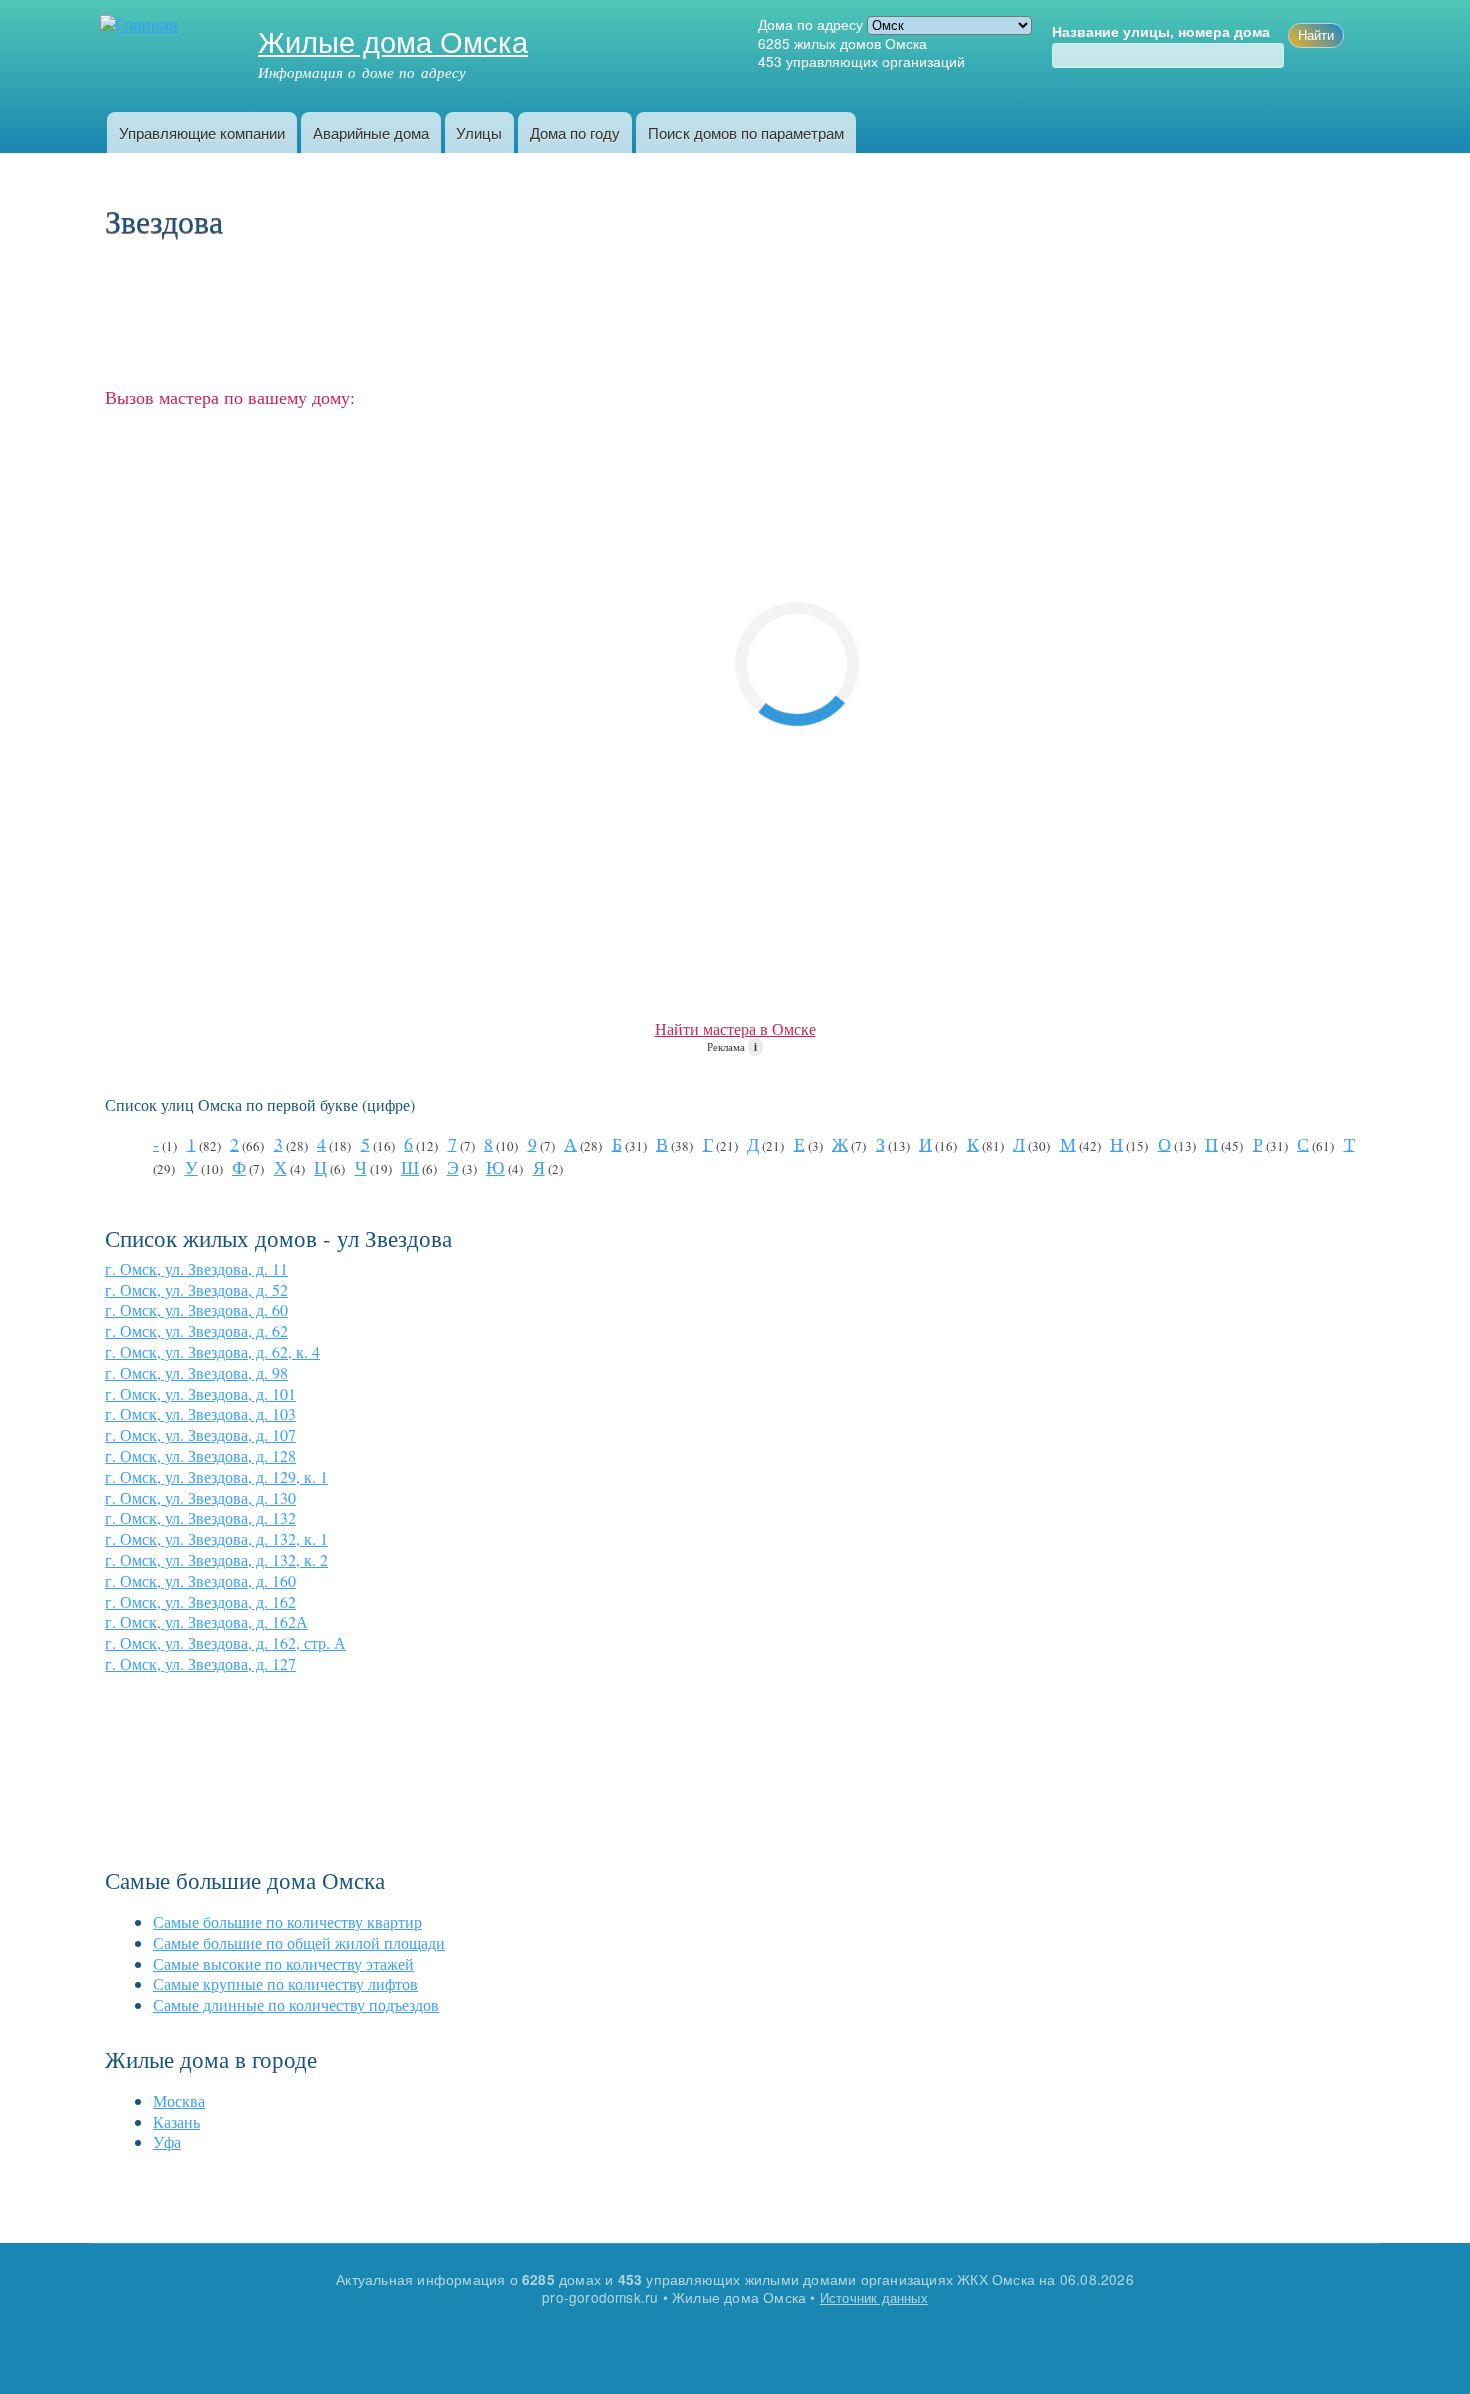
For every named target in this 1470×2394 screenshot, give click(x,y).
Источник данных (874, 2297)
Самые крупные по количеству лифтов (285, 1983)
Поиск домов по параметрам (746, 132)
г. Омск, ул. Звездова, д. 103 (200, 1413)
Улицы (479, 132)
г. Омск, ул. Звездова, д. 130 (200, 1497)
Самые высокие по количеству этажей (283, 1963)
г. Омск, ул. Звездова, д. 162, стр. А (225, 1642)
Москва (179, 2100)
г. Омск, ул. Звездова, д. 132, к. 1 (216, 1538)
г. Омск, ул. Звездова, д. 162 (200, 1601)
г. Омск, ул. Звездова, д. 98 (196, 1372)
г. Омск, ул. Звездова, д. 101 (200, 1393)
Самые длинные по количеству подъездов (296, 2004)
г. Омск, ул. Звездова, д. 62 (196, 1330)
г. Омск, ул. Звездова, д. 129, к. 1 (216, 1476)
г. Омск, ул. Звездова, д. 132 (200, 1517)
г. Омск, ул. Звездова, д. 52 (196, 1289)
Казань (176, 2121)
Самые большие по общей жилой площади (299, 1942)
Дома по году (575, 132)
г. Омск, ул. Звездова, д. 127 (200, 1663)
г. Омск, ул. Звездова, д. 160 (200, 1580)
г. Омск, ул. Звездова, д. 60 (196, 1309)
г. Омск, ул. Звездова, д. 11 (196, 1268)
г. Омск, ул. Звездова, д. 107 (200, 1434)
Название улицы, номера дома (1161, 32)
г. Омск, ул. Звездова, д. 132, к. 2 (216, 1559)
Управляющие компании (202, 132)
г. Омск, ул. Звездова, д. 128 (200, 1455)
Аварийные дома (371, 132)
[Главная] (141, 25)
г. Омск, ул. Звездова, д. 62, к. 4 (212, 1351)
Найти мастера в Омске (735, 1028)
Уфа (167, 2141)
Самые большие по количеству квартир (287, 1921)
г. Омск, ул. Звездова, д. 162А (206, 1621)
